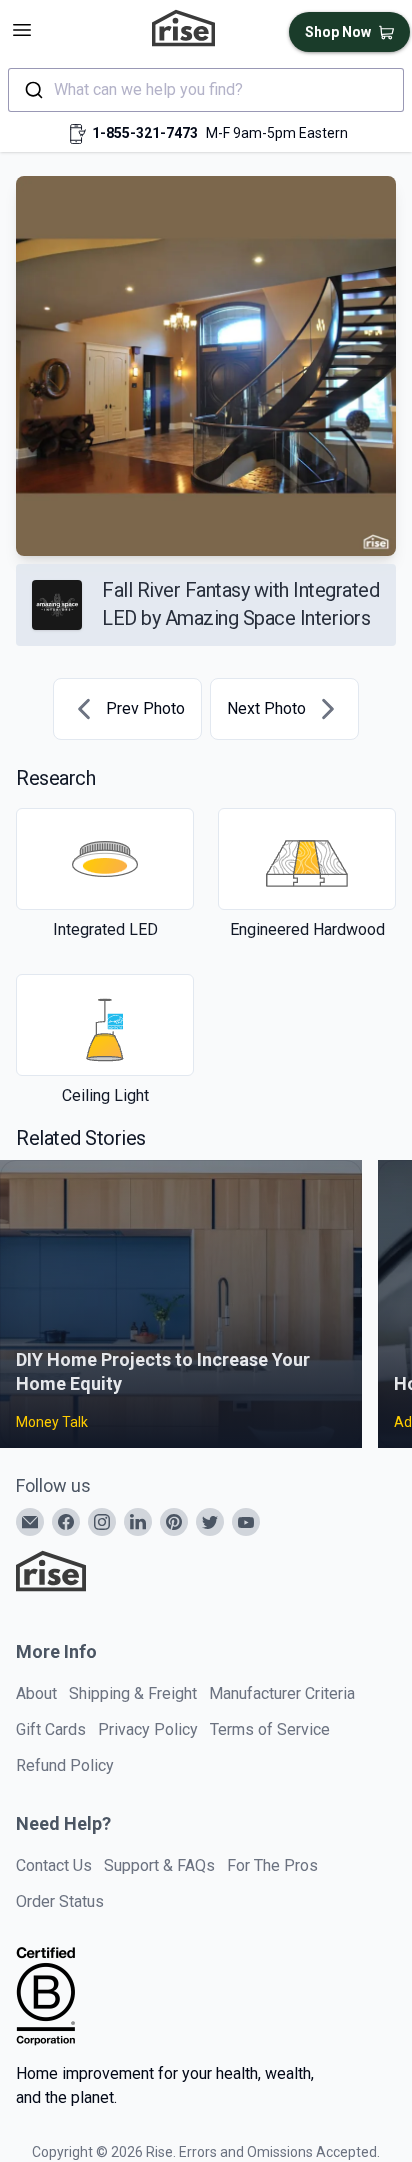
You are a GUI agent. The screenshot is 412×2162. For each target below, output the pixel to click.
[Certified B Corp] (46, 1996)
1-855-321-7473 (145, 133)
